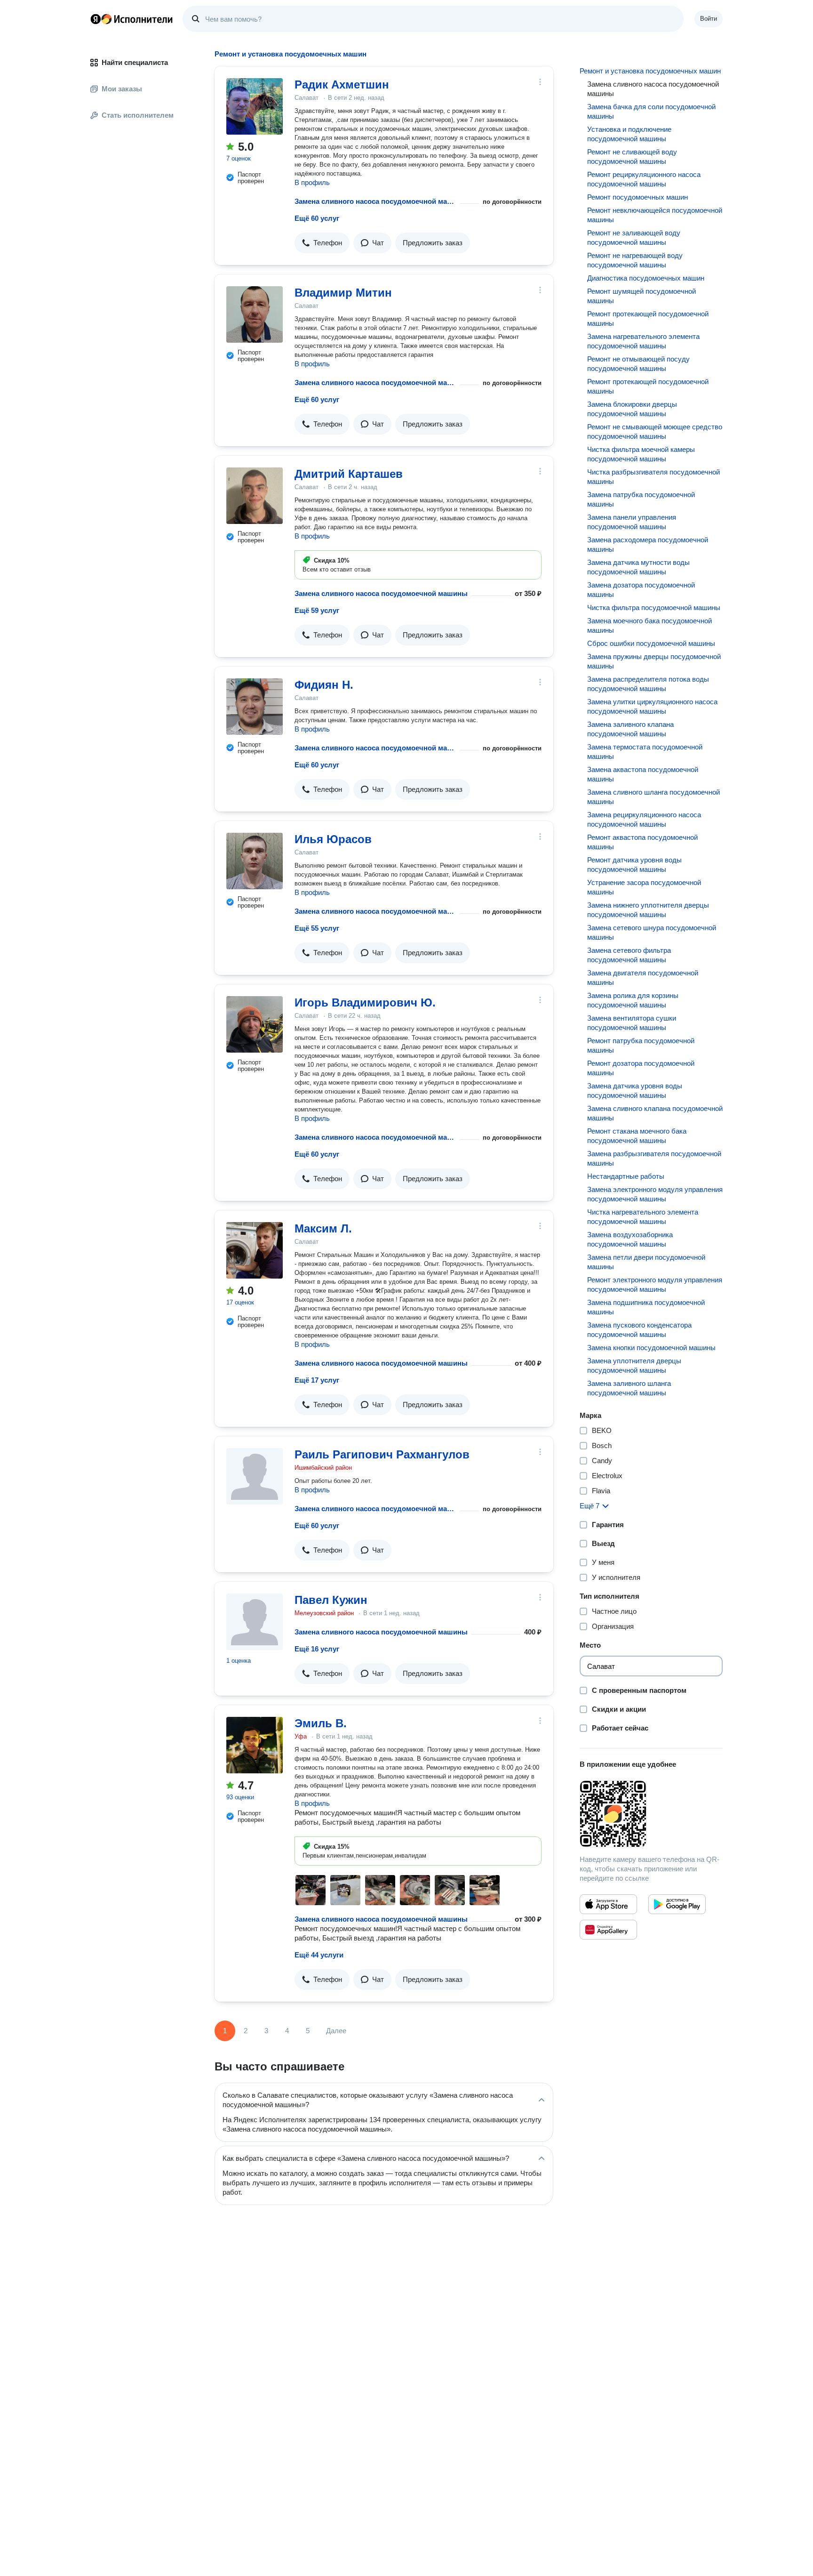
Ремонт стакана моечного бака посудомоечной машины (637, 1136)
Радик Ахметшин (342, 85)
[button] (322, 243)
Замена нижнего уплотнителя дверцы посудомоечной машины (648, 910)
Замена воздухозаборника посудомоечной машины (630, 1239)
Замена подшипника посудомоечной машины (646, 1307)
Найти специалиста (135, 62)
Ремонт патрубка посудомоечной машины (641, 1045)
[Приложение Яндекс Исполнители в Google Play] (677, 1904)
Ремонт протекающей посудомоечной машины (648, 318)
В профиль (312, 182)
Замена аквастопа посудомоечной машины (643, 774)
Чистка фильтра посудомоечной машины (654, 608)
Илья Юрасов (333, 839)
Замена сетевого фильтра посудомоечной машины (629, 955)
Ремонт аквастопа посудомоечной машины (642, 842)
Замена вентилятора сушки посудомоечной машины (632, 1023)
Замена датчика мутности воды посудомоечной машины (638, 567)
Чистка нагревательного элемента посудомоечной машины (643, 1217)
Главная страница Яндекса (96, 19)
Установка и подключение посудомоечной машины (629, 134)
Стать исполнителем (138, 115)
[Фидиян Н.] (255, 707)
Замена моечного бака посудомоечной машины (650, 625)
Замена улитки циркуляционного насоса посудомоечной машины (652, 706)
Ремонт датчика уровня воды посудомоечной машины (634, 865)
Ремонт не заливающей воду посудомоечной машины (634, 237)
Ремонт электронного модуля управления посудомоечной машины (655, 1284)
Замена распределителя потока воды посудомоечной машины (648, 684)
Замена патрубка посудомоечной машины (641, 499)
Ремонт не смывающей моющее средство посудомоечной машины (655, 431)
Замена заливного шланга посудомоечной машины (629, 1388)
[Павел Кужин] (255, 1622)
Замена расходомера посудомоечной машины (648, 544)
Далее (336, 2031)
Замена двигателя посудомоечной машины (643, 978)
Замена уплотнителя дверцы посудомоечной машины (634, 1365)
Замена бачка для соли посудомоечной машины (651, 111)
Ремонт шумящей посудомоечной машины (642, 296)
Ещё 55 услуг (317, 928)
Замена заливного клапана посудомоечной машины (630, 729)
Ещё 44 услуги (319, 1955)
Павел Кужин (331, 1600)
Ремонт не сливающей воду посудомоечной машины (632, 157)
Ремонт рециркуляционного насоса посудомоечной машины (644, 179)
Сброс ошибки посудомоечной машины (651, 643)
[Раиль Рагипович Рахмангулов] (255, 1476)
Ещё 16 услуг (317, 1649)
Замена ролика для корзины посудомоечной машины (633, 1000)
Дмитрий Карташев (349, 474)
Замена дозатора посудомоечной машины (641, 590)
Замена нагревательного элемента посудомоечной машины (643, 341)
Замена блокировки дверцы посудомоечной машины (632, 409)
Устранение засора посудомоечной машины (644, 887)
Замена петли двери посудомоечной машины (646, 1262)
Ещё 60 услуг (317, 218)
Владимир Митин (343, 293)
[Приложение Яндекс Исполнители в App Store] (608, 1904)
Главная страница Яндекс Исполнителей (132, 19)
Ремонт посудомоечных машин (638, 197)
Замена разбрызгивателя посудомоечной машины (654, 1158)
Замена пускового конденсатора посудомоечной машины (639, 1330)
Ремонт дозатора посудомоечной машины (641, 1068)
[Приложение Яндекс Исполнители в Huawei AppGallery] (608, 1930)
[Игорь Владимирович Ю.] (255, 1024)
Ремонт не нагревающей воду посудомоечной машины (635, 260)
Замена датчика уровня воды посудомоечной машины (635, 1091)
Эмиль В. (321, 1723)
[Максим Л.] (255, 1250)
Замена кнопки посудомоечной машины (651, 1348)
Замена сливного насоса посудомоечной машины (375, 201)
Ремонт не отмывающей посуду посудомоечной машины (638, 364)
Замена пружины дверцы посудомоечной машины (654, 661)
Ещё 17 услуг (317, 1380)
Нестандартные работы (626, 1176)
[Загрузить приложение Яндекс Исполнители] (651, 1814)
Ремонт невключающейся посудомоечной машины (655, 215)
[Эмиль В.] (255, 1745)
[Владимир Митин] (255, 314)
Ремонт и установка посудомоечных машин (650, 71)
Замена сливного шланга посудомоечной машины (654, 797)
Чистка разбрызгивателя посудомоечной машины (654, 477)
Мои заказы (122, 89)
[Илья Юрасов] (255, 861)
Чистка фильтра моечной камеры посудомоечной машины (641, 454)
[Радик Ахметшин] (255, 106)
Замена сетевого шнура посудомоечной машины (652, 932)
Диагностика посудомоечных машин (646, 278)
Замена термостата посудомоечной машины (645, 752)
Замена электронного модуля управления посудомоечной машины (655, 1194)
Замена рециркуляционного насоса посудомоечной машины (644, 819)
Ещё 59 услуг (317, 610)
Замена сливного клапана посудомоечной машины (655, 1113)
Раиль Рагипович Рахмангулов (382, 1454)
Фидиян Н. (324, 685)
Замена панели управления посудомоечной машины (632, 522)
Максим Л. (323, 1228)
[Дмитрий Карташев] (255, 496)
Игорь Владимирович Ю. (365, 1002)
